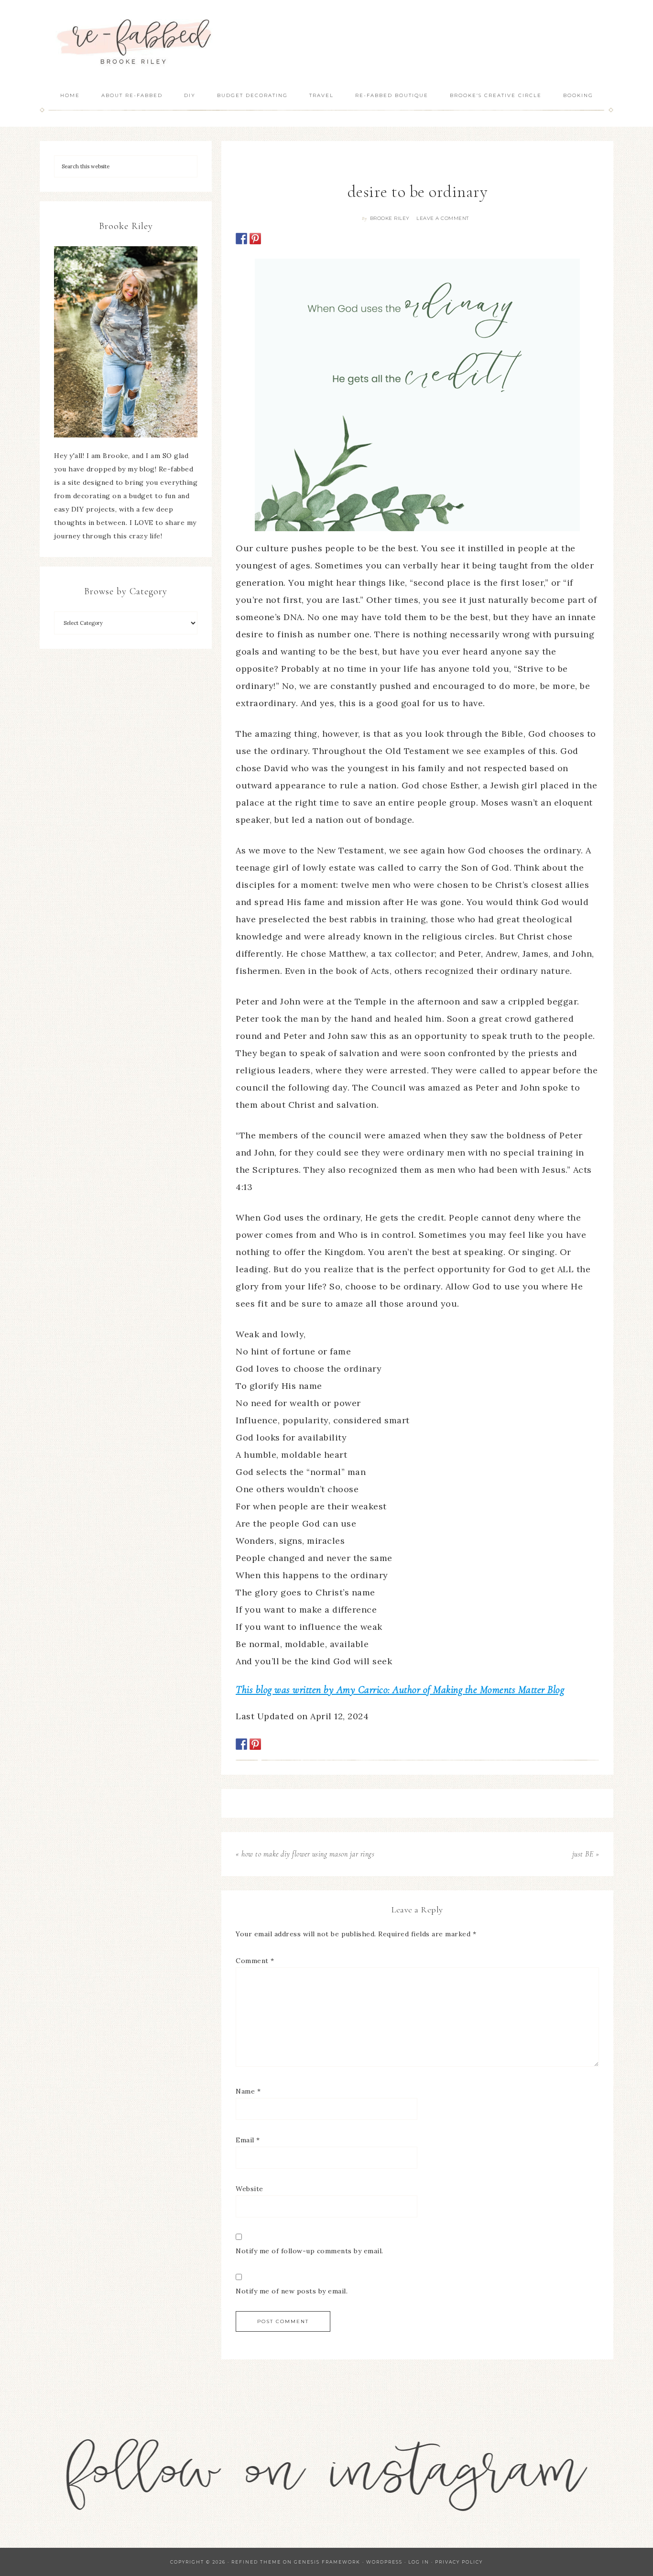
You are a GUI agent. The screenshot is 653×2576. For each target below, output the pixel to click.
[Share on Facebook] (241, 239)
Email (248, 2140)
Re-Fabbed (135, 42)
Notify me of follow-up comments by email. (310, 2251)
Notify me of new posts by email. (292, 2291)
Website (250, 2189)
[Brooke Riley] (126, 342)
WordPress (384, 2562)
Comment (255, 1961)
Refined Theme (256, 2562)
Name (248, 2091)
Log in (419, 2562)
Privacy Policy (459, 2562)
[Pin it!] (255, 239)
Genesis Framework (327, 2562)
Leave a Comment (443, 218)
